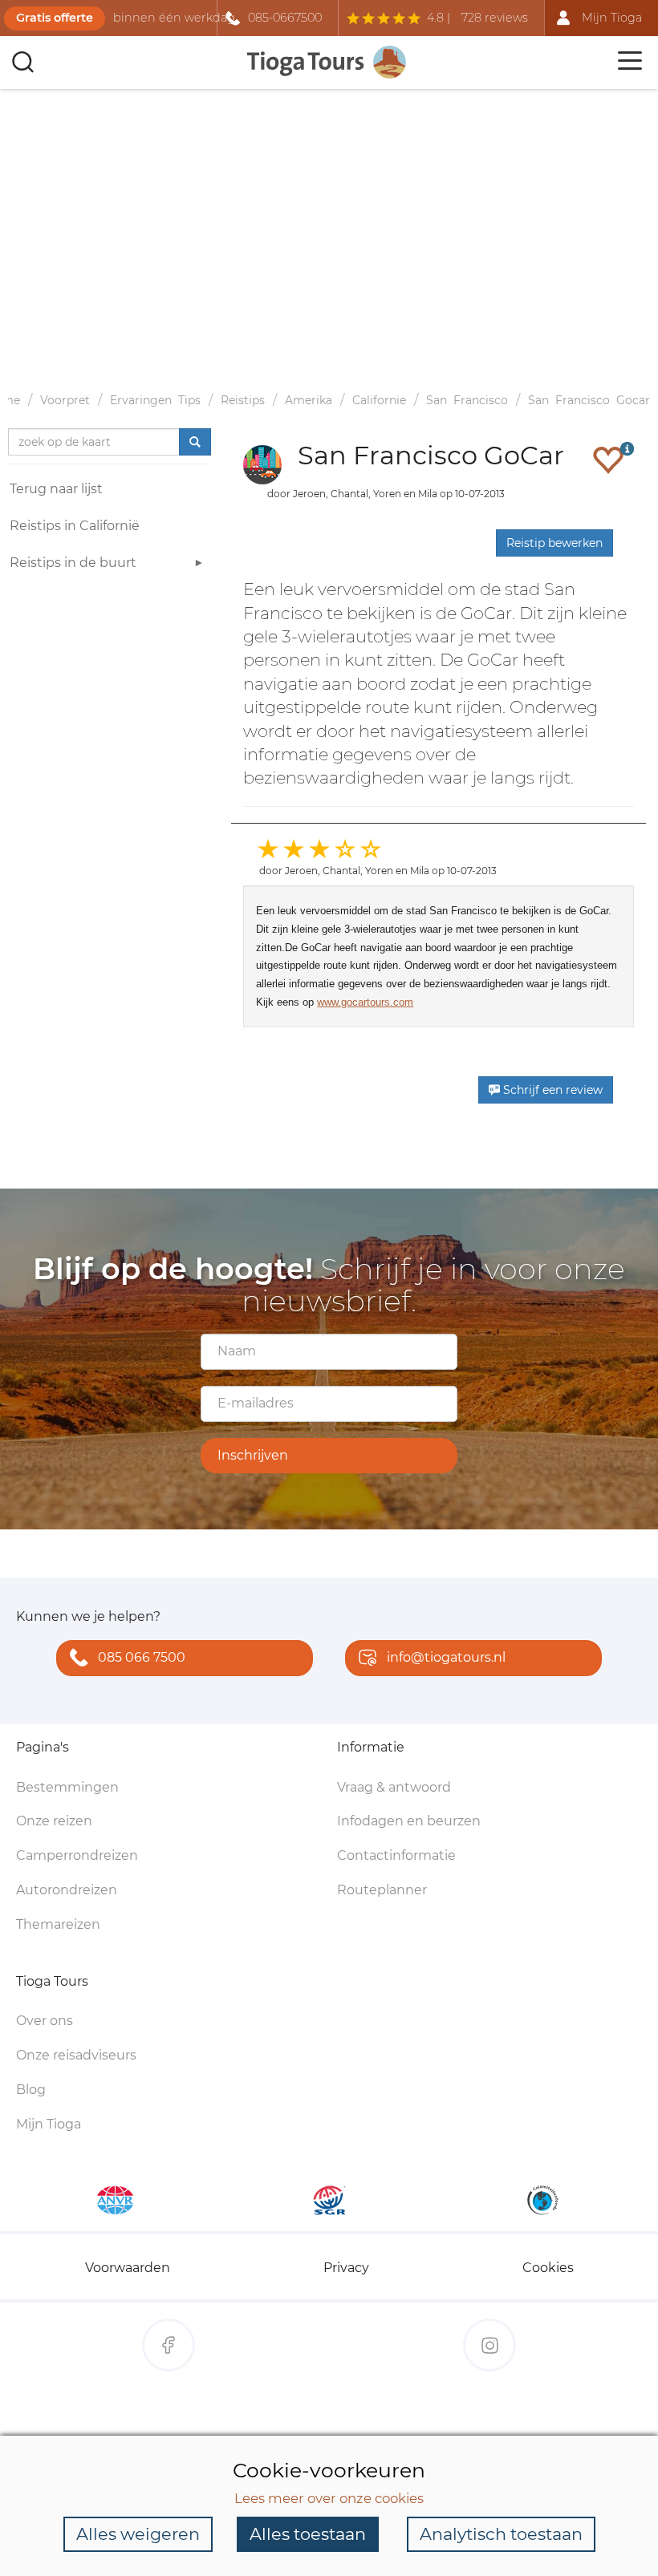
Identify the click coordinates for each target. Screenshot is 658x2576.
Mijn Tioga (49, 2124)
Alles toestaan (308, 2534)
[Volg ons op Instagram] (489, 2345)
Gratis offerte (55, 18)
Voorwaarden (128, 2268)
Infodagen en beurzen (409, 1821)
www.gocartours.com (365, 1002)
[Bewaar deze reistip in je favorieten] (608, 460)
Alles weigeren (138, 2534)
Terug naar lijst (56, 489)
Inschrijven (253, 1455)
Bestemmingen (67, 1787)
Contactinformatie (396, 1855)
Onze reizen (54, 1821)
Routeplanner (382, 1890)
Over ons (45, 2021)
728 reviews (495, 18)
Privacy (346, 2268)
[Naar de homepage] (327, 62)
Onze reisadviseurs (76, 2055)
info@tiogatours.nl (446, 1657)
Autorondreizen (67, 1890)
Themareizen (58, 1924)
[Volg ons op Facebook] (169, 2345)
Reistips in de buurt (73, 563)
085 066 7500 (142, 1657)
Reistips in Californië (75, 526)
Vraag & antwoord (394, 1787)
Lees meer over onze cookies (329, 2498)
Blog (31, 2090)
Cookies (548, 2268)
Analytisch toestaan (501, 2534)
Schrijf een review (551, 1090)
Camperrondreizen (77, 1855)
